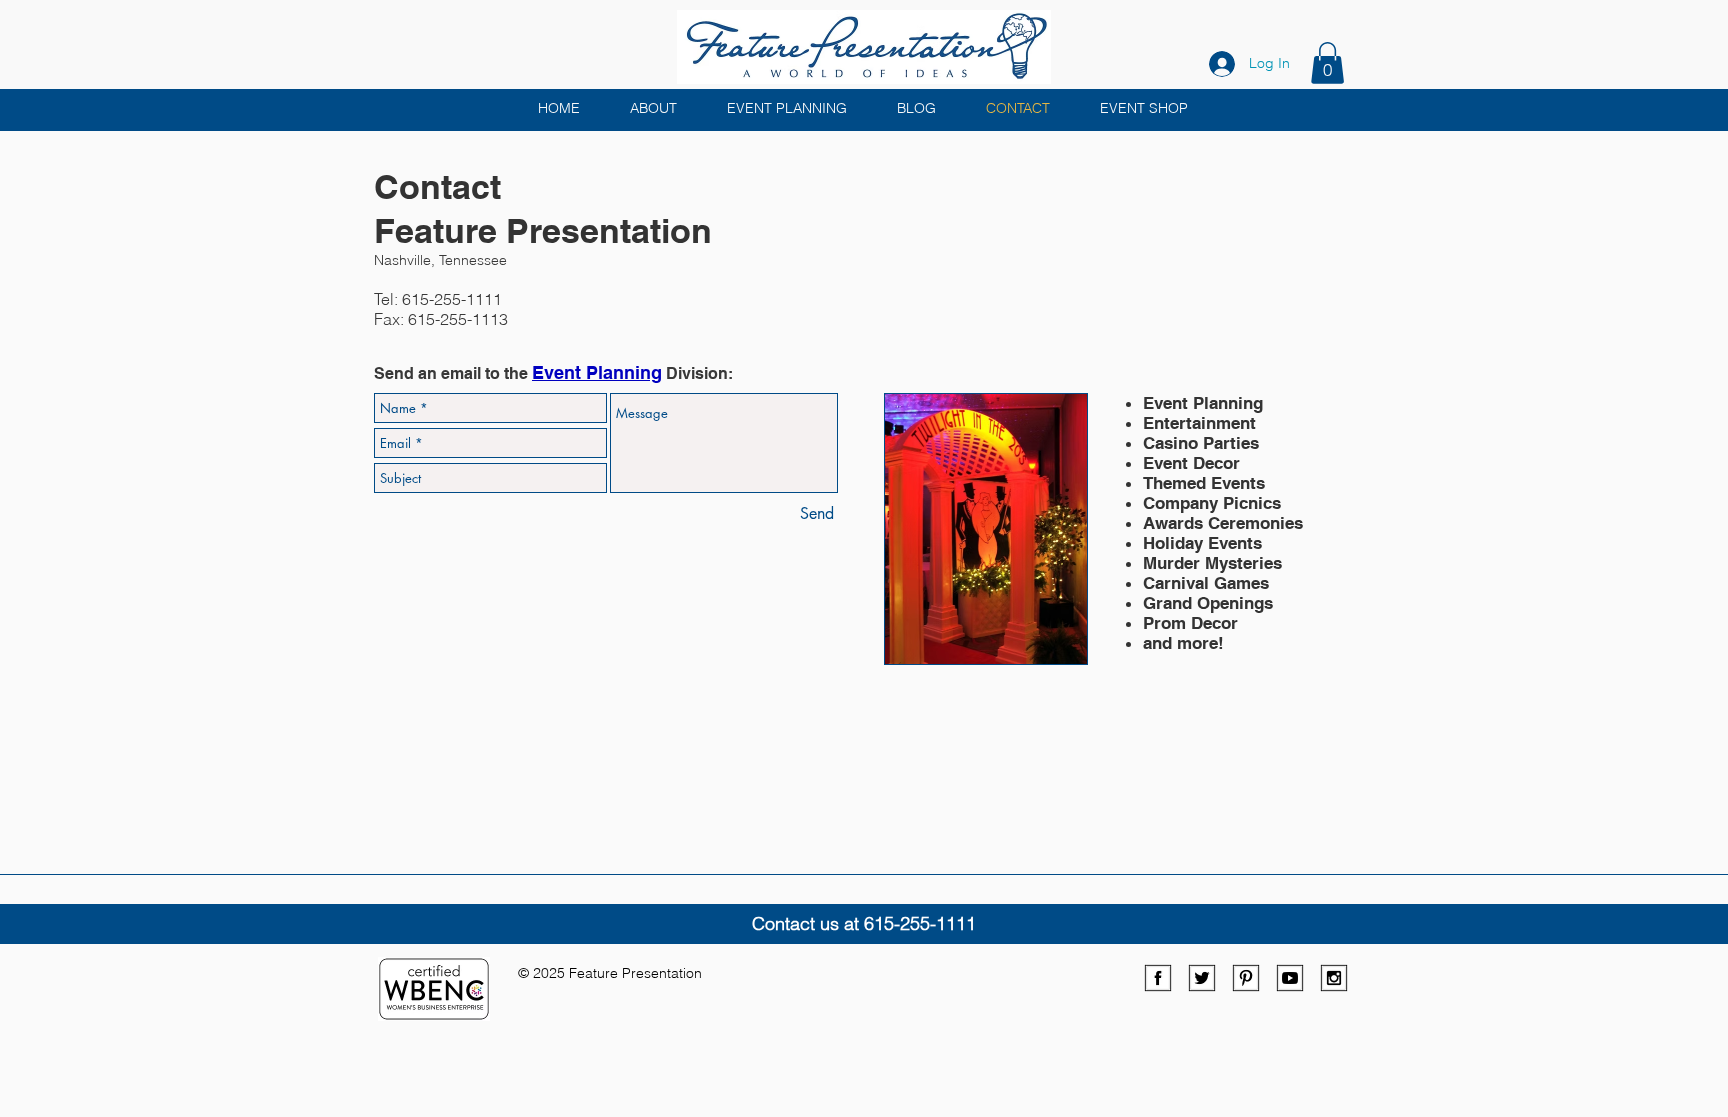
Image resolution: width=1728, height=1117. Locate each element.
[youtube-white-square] (1290, 978)
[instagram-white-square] (1334, 978)
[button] (1327, 63)
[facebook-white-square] (1158, 978)
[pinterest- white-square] (1246, 978)
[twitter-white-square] (1202, 978)
